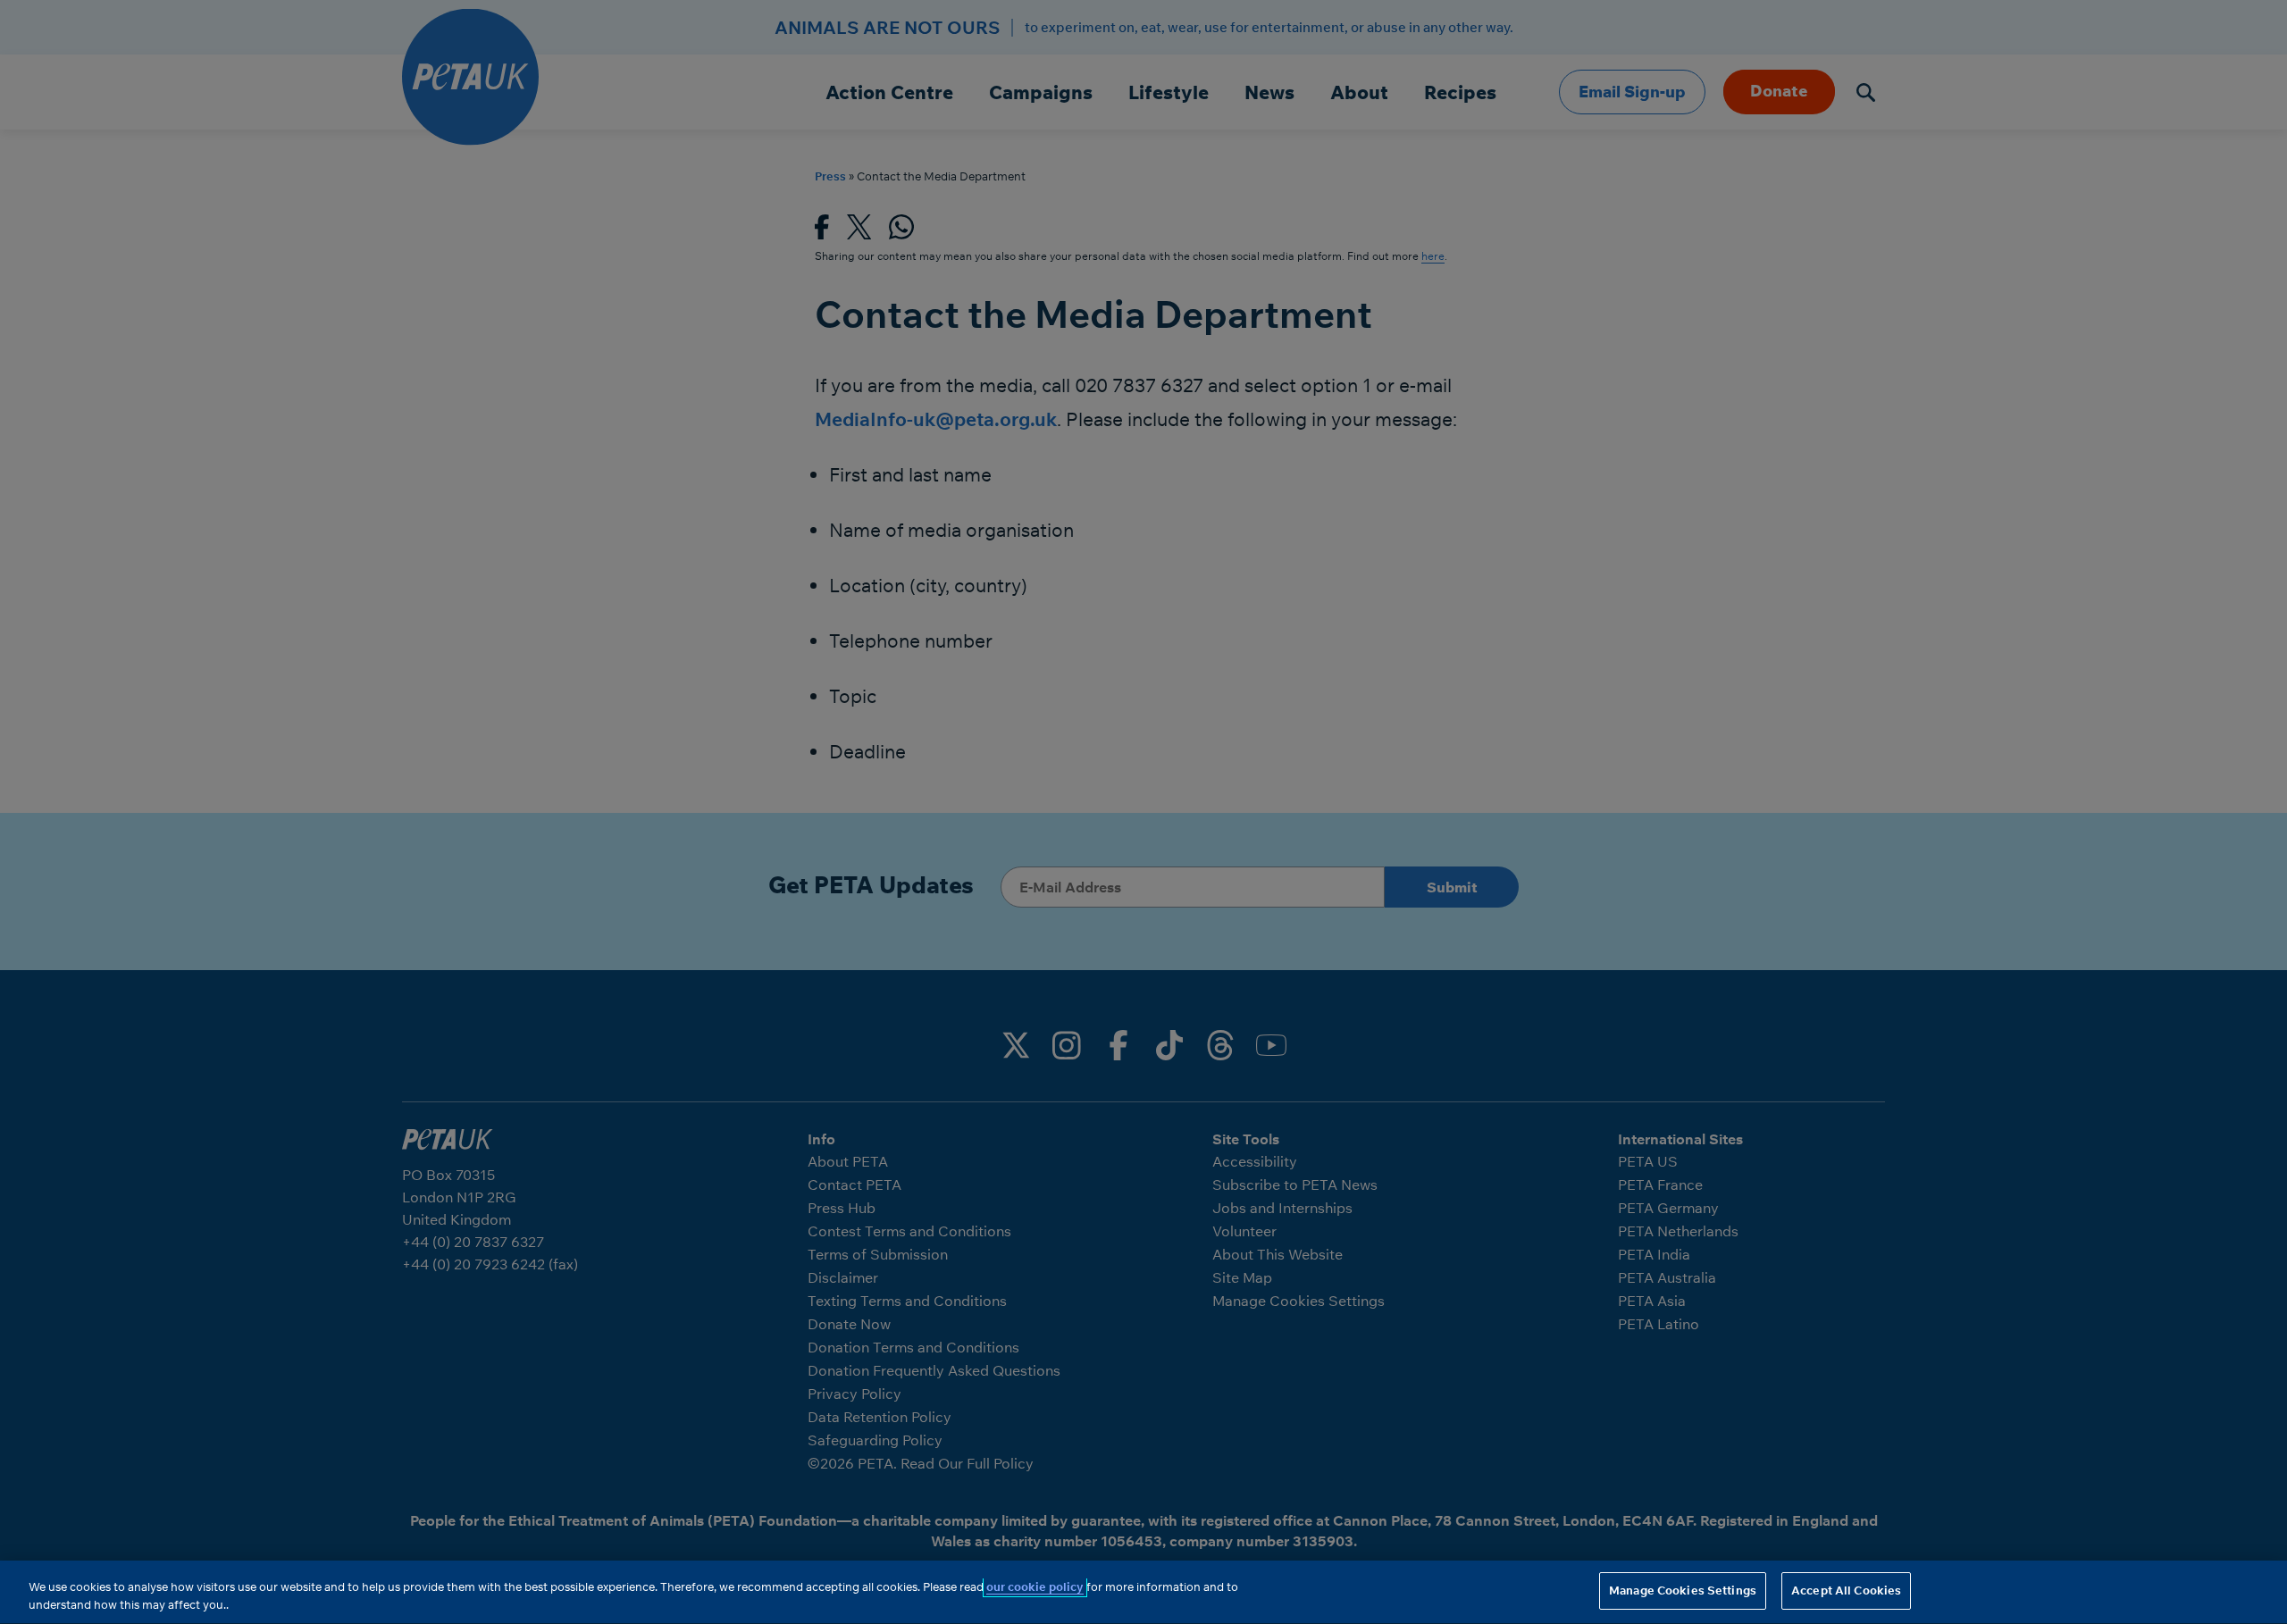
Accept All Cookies (1846, 1590)
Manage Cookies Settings (1683, 1590)
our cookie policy (1035, 1586)
